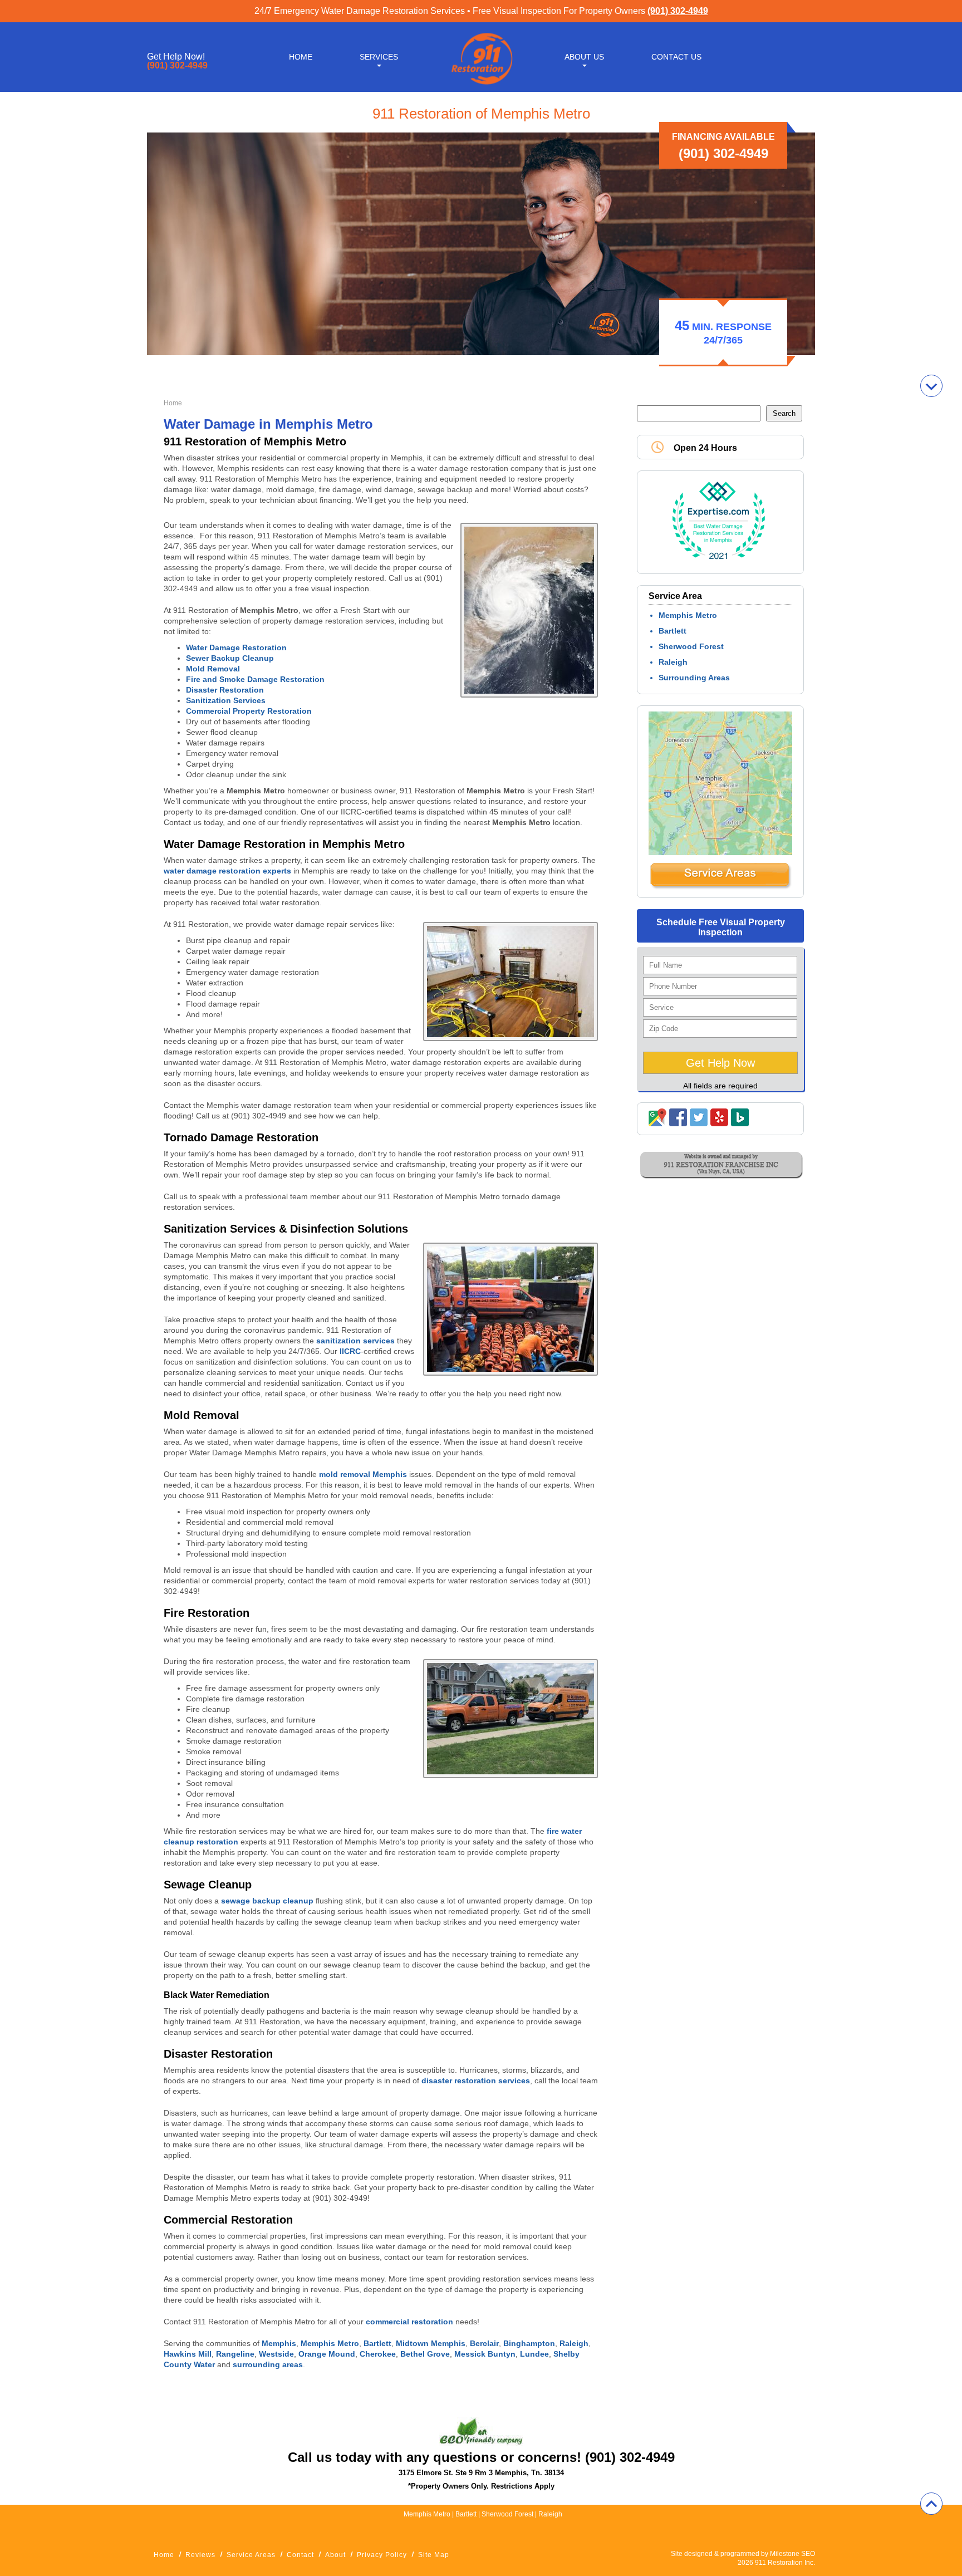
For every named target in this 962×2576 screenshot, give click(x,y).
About (335, 2555)
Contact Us (676, 57)
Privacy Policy (382, 2555)
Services (379, 57)
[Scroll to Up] (931, 2504)
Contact (300, 2555)
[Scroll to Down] (931, 386)
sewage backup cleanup (268, 1901)
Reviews (200, 2555)
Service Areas (251, 2555)
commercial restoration (409, 2322)
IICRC (350, 1351)
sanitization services (355, 1341)
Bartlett (673, 631)
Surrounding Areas (694, 678)
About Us (584, 57)
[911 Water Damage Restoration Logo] (481, 85)
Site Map (434, 2555)
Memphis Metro (688, 615)
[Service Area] (720, 887)
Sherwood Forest (691, 646)
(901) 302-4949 (678, 11)
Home (301, 57)
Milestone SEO (792, 2554)
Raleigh (673, 662)
